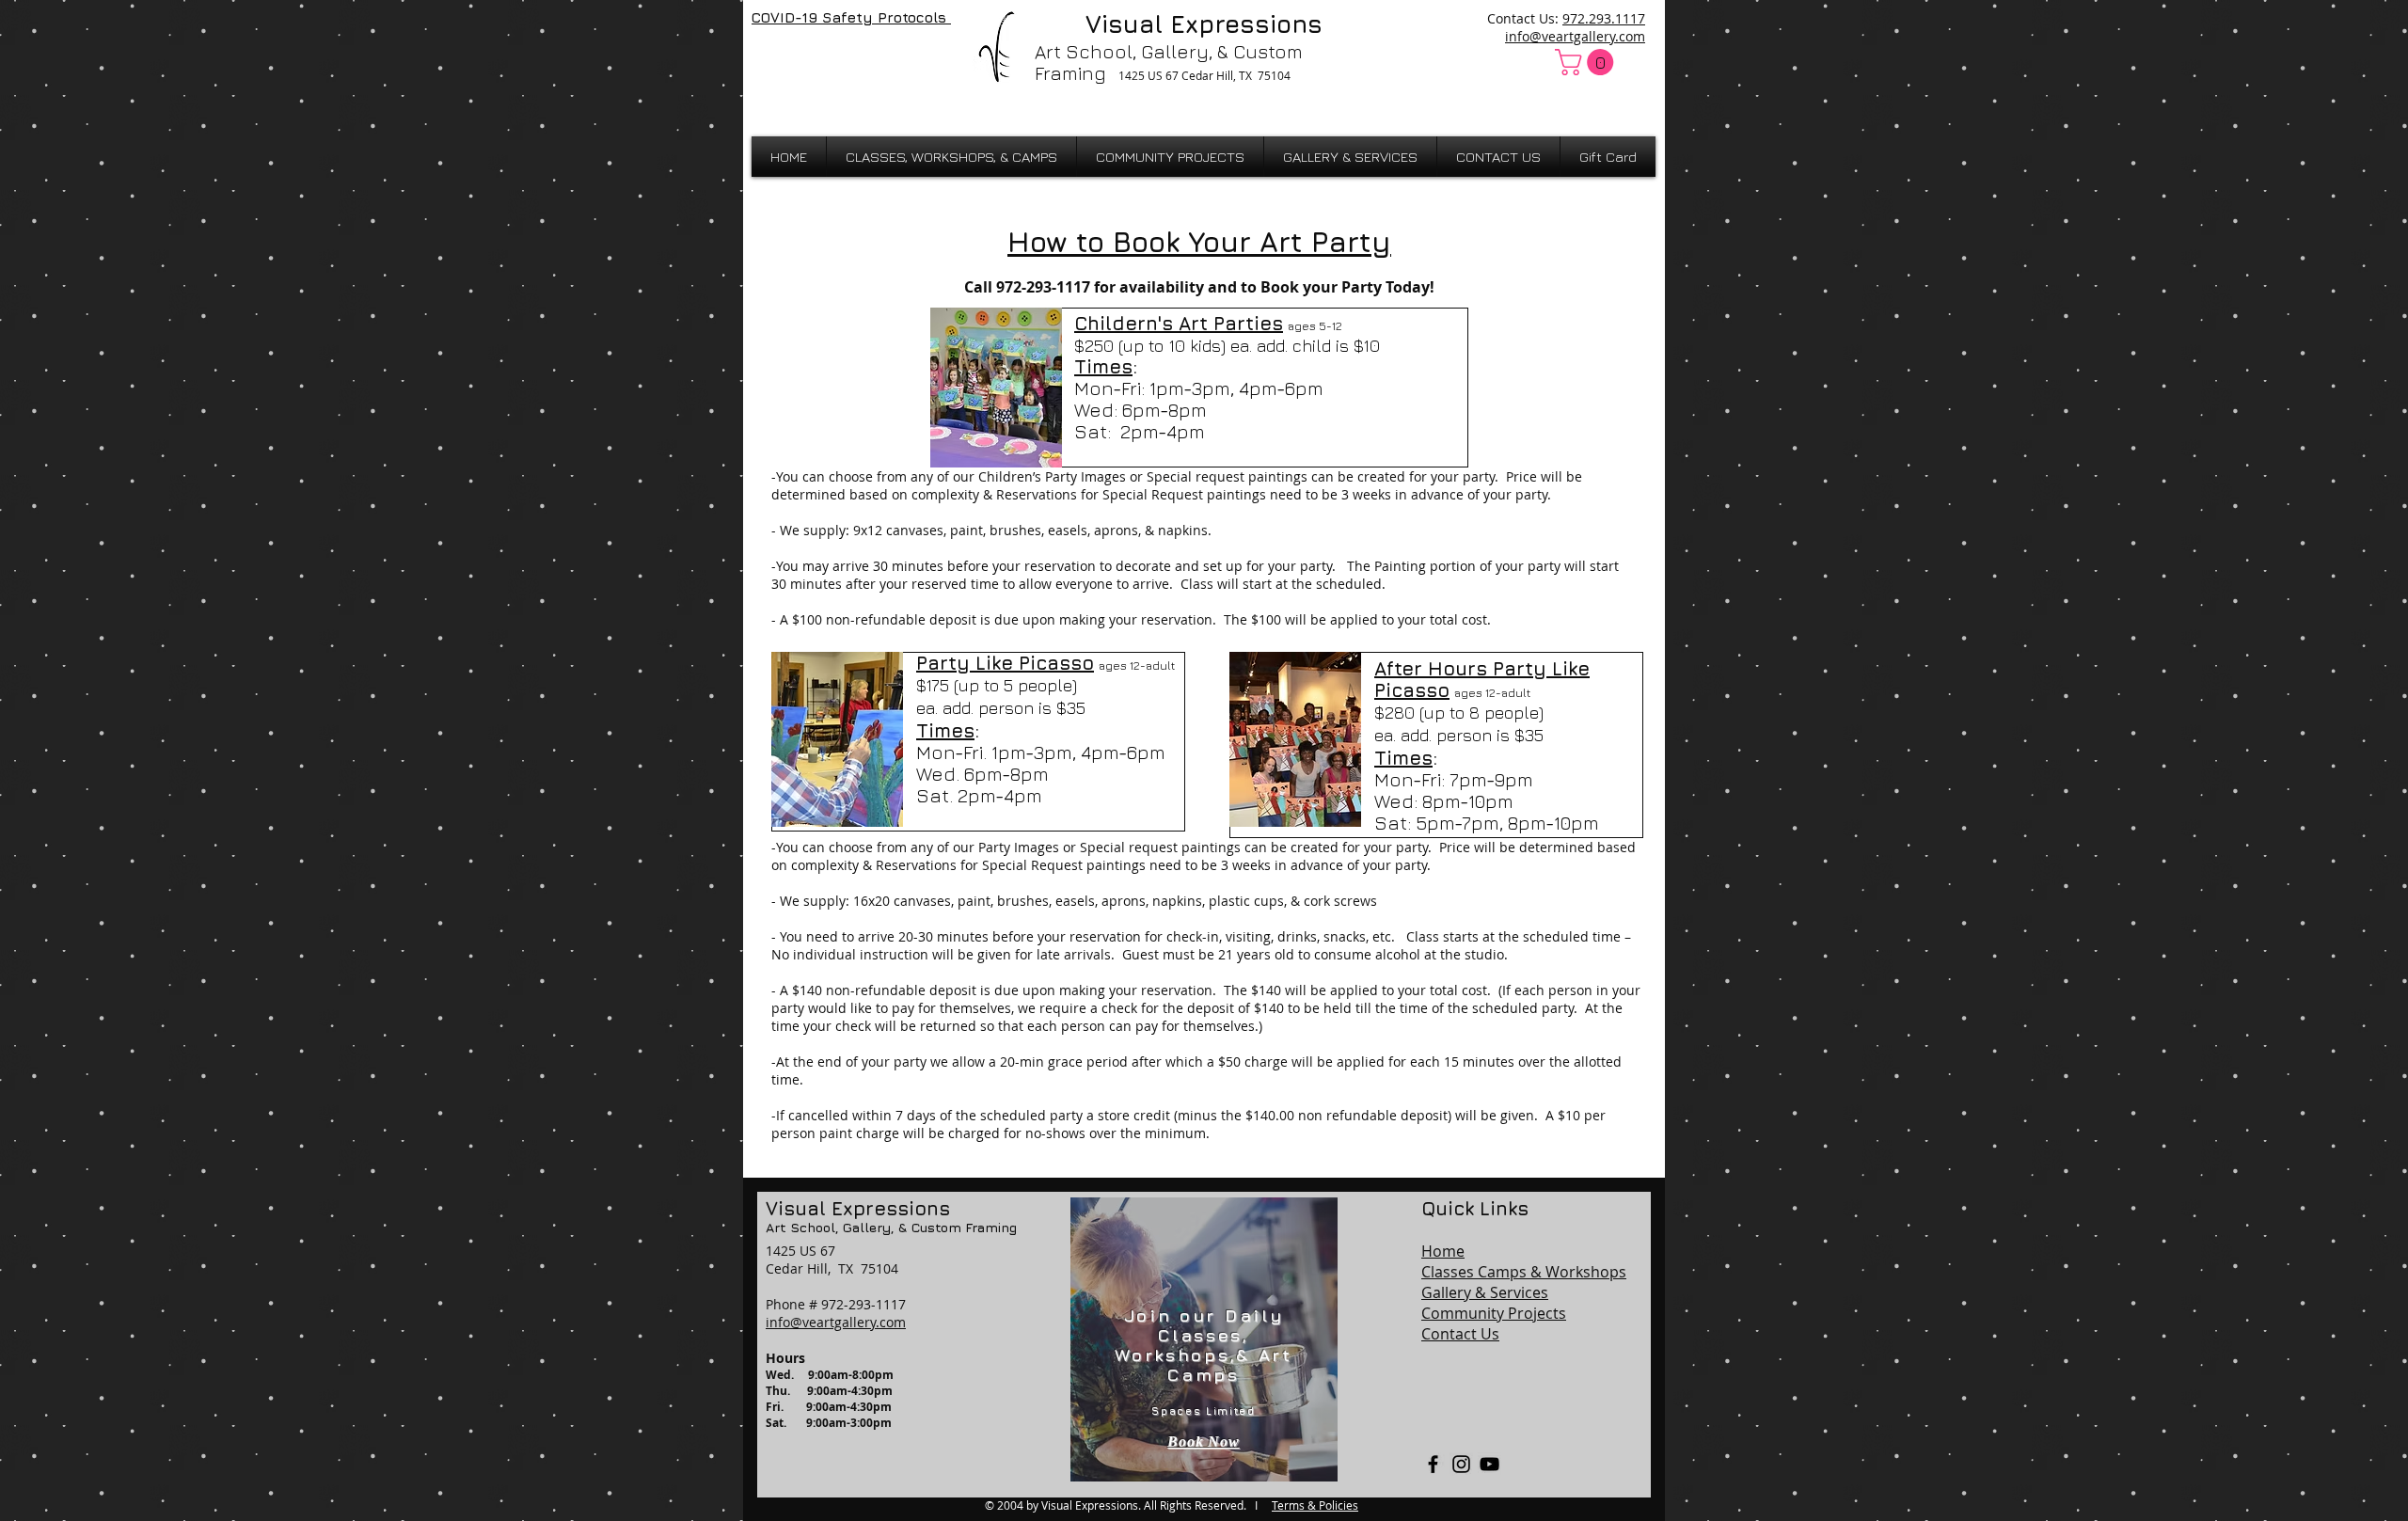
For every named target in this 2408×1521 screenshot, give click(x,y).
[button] (1587, 62)
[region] (1204, 1339)
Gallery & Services (1485, 1292)
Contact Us (1460, 1334)
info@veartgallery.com (1575, 36)
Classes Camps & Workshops (1524, 1272)
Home (1443, 1251)
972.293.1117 (1604, 18)
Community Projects (1494, 1313)
